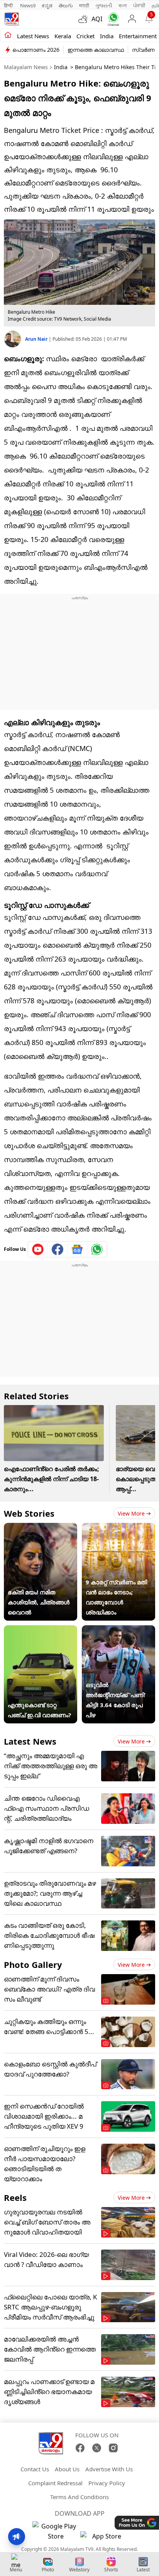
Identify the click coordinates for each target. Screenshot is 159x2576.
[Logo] (12, 19)
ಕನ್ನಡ (47, 5)
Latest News (30, 1741)
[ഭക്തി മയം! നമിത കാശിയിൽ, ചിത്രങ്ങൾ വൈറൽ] (41, 1528)
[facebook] (58, 1249)
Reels (15, 2197)
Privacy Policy (107, 2483)
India (107, 36)
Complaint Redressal (55, 2483)
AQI (97, 19)
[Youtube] (38, 1249)
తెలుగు (66, 5)
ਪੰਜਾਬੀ (139, 5)
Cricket (85, 36)
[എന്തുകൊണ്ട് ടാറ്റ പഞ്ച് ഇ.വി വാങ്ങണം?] (41, 1630)
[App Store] (103, 2538)
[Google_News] (77, 1249)
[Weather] (85, 19)
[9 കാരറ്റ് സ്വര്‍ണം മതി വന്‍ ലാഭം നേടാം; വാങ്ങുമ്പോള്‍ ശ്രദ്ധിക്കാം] (118, 1528)
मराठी (84, 5)
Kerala (63, 36)
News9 (28, 5)
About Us (67, 2469)
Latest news (33, 36)
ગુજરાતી (104, 5)
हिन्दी (9, 5)
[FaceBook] (80, 2448)
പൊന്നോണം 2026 (36, 50)
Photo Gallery (33, 1964)
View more (131, 1513)
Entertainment (138, 36)
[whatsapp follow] (97, 1249)
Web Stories (29, 1513)
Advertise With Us (109, 2469)
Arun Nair (37, 339)
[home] (8, 36)
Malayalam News (26, 67)
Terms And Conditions (79, 2497)
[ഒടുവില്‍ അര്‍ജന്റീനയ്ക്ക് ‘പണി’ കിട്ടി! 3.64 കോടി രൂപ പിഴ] (118, 1630)
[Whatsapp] (112, 19)
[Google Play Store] (56, 2531)
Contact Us (35, 2469)
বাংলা (123, 5)
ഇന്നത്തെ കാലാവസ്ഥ (96, 50)
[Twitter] (97, 2448)
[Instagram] (113, 2448)
